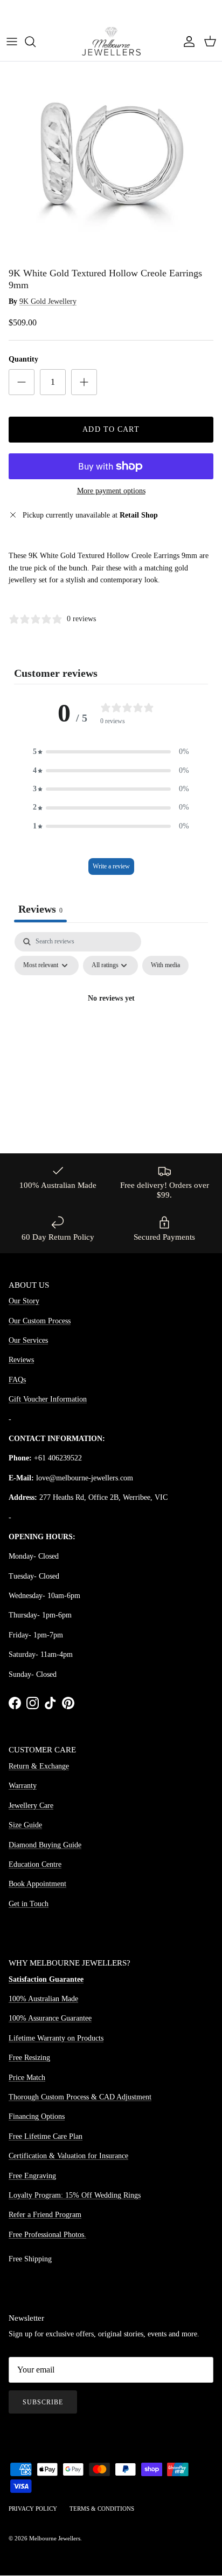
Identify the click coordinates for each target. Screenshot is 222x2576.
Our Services (28, 1340)
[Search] (36, 42)
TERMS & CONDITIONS (102, 2509)
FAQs (17, 1380)
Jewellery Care (31, 1806)
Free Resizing (29, 2058)
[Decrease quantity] (22, 382)
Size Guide (25, 1825)
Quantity (23, 359)
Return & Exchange (39, 1766)
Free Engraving (32, 2176)
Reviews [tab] (40, 909)
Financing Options (37, 2116)
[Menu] (12, 42)
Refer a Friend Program (45, 2215)
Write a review (111, 866)
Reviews (21, 1360)
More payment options (111, 491)
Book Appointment (37, 1884)
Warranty (23, 1786)
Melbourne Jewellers (55, 2538)
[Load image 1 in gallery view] (111, 151)
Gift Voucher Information (48, 1399)
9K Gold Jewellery (48, 301)
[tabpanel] (111, 1024)
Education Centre (35, 1864)
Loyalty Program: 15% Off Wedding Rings (75, 2195)
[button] (111, 752)
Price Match (27, 2078)
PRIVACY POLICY (33, 2509)
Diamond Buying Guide (45, 1845)
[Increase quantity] (84, 382)
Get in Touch (29, 1904)
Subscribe (43, 2402)
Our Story (24, 1301)
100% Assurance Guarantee (50, 2018)
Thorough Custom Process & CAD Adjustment (80, 2097)
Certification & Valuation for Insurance (68, 2156)
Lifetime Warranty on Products (56, 2038)
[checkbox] (165, 966)
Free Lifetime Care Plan (46, 2136)
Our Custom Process (40, 1321)
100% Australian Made (43, 1999)
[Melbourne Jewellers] (111, 41)
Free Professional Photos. (47, 2235)
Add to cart (111, 429)
